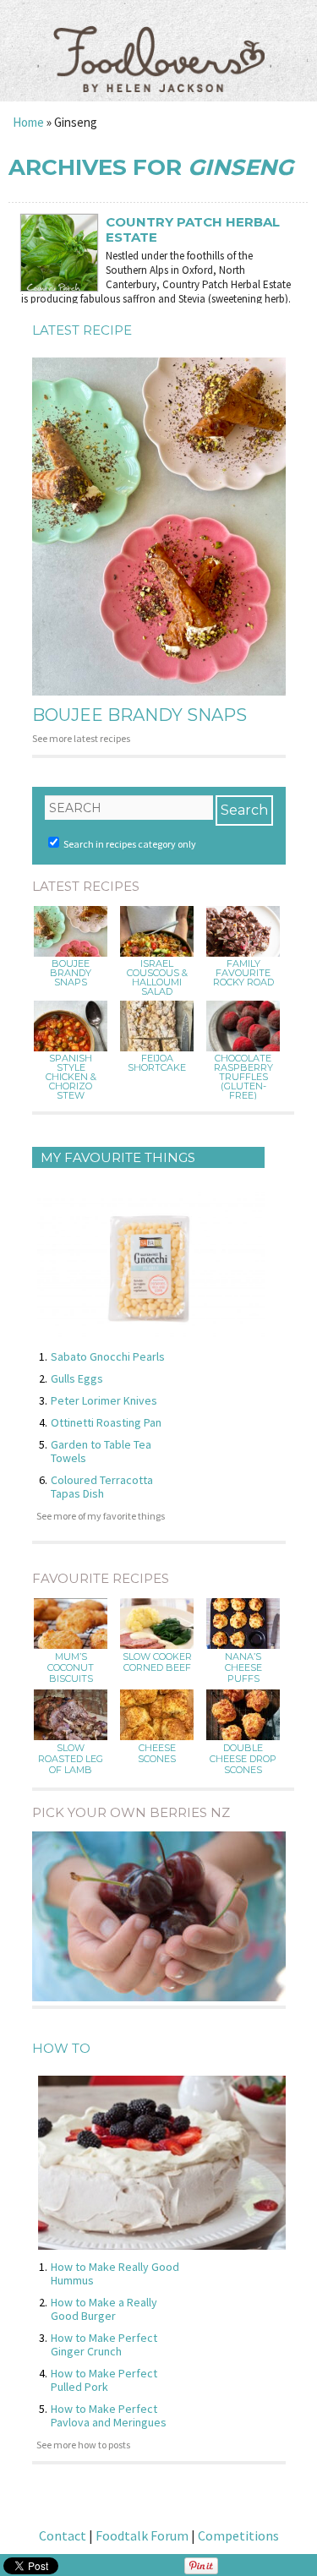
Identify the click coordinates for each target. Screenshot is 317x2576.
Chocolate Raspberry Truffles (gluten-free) (243, 1077)
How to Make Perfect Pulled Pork (104, 2380)
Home (28, 122)
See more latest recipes (81, 738)
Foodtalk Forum (142, 2535)
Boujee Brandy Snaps (139, 715)
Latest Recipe (82, 330)
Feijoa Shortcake (157, 1063)
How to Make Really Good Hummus (115, 2273)
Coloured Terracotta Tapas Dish (102, 1487)
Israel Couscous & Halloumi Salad (157, 978)
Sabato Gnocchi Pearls (108, 1356)
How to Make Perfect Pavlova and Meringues (109, 2415)
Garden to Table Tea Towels (101, 1451)
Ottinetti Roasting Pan (106, 1422)
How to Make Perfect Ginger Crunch (104, 2344)
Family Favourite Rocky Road (243, 973)
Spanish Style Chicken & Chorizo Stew (71, 1077)
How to (61, 2048)
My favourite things (118, 1157)
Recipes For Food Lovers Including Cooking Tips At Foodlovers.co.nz (159, 42)
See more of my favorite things (101, 1516)
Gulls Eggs (77, 1378)
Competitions (238, 2535)
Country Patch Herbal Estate (193, 230)
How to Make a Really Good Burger (104, 2309)
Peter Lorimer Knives (104, 1400)
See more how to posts (83, 2445)
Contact (63, 2535)
